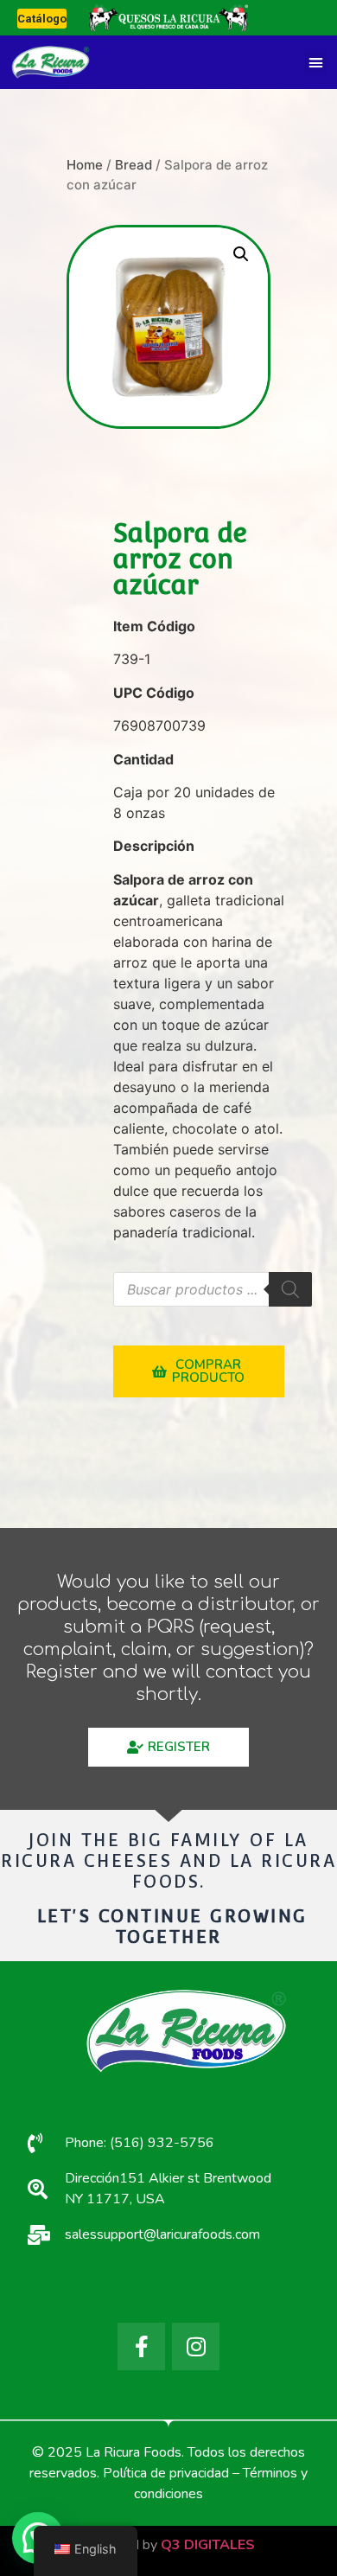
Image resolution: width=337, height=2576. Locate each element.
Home (85, 165)
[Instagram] (196, 2346)
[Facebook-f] (141, 2346)
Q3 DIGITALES (208, 2545)
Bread (134, 165)
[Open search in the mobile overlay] (213, 1289)
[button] (316, 62)
